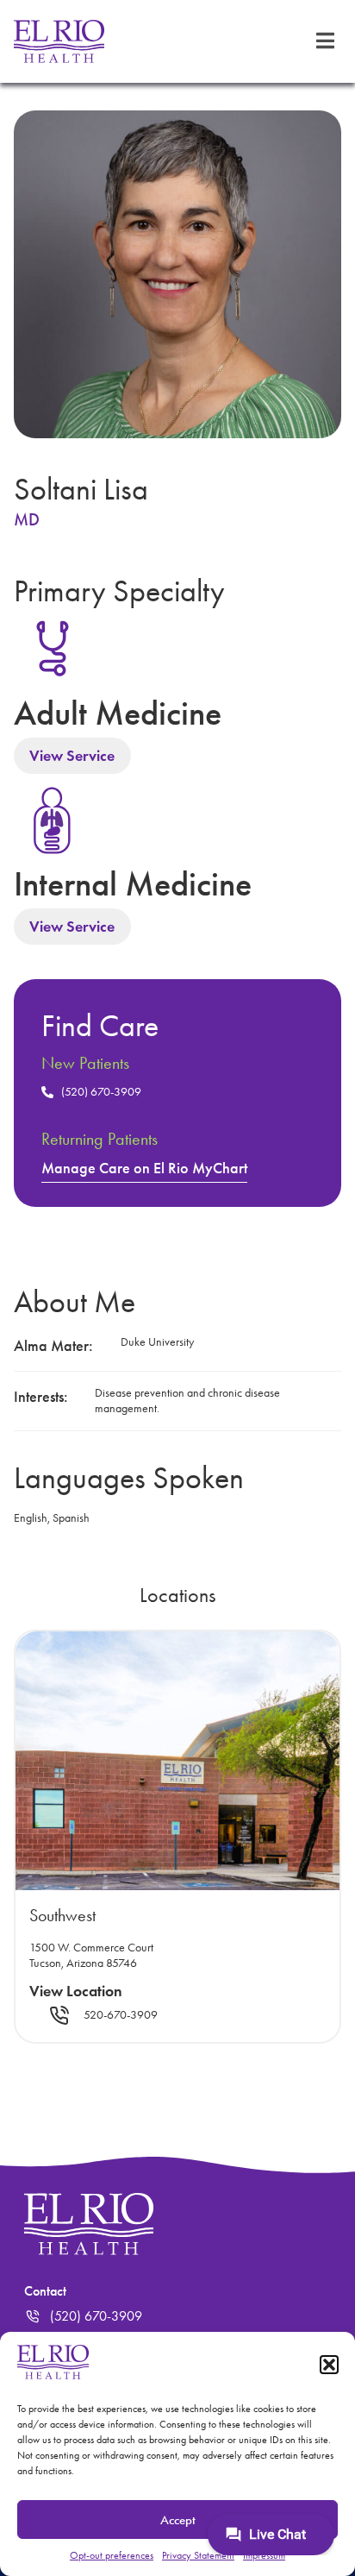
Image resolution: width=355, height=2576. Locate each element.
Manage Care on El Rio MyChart (144, 1168)
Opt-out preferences (112, 2555)
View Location (76, 1991)
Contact (45, 2291)
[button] (329, 2365)
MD (27, 519)
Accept (178, 2520)
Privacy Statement (198, 2555)
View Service (72, 756)
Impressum (264, 2555)
